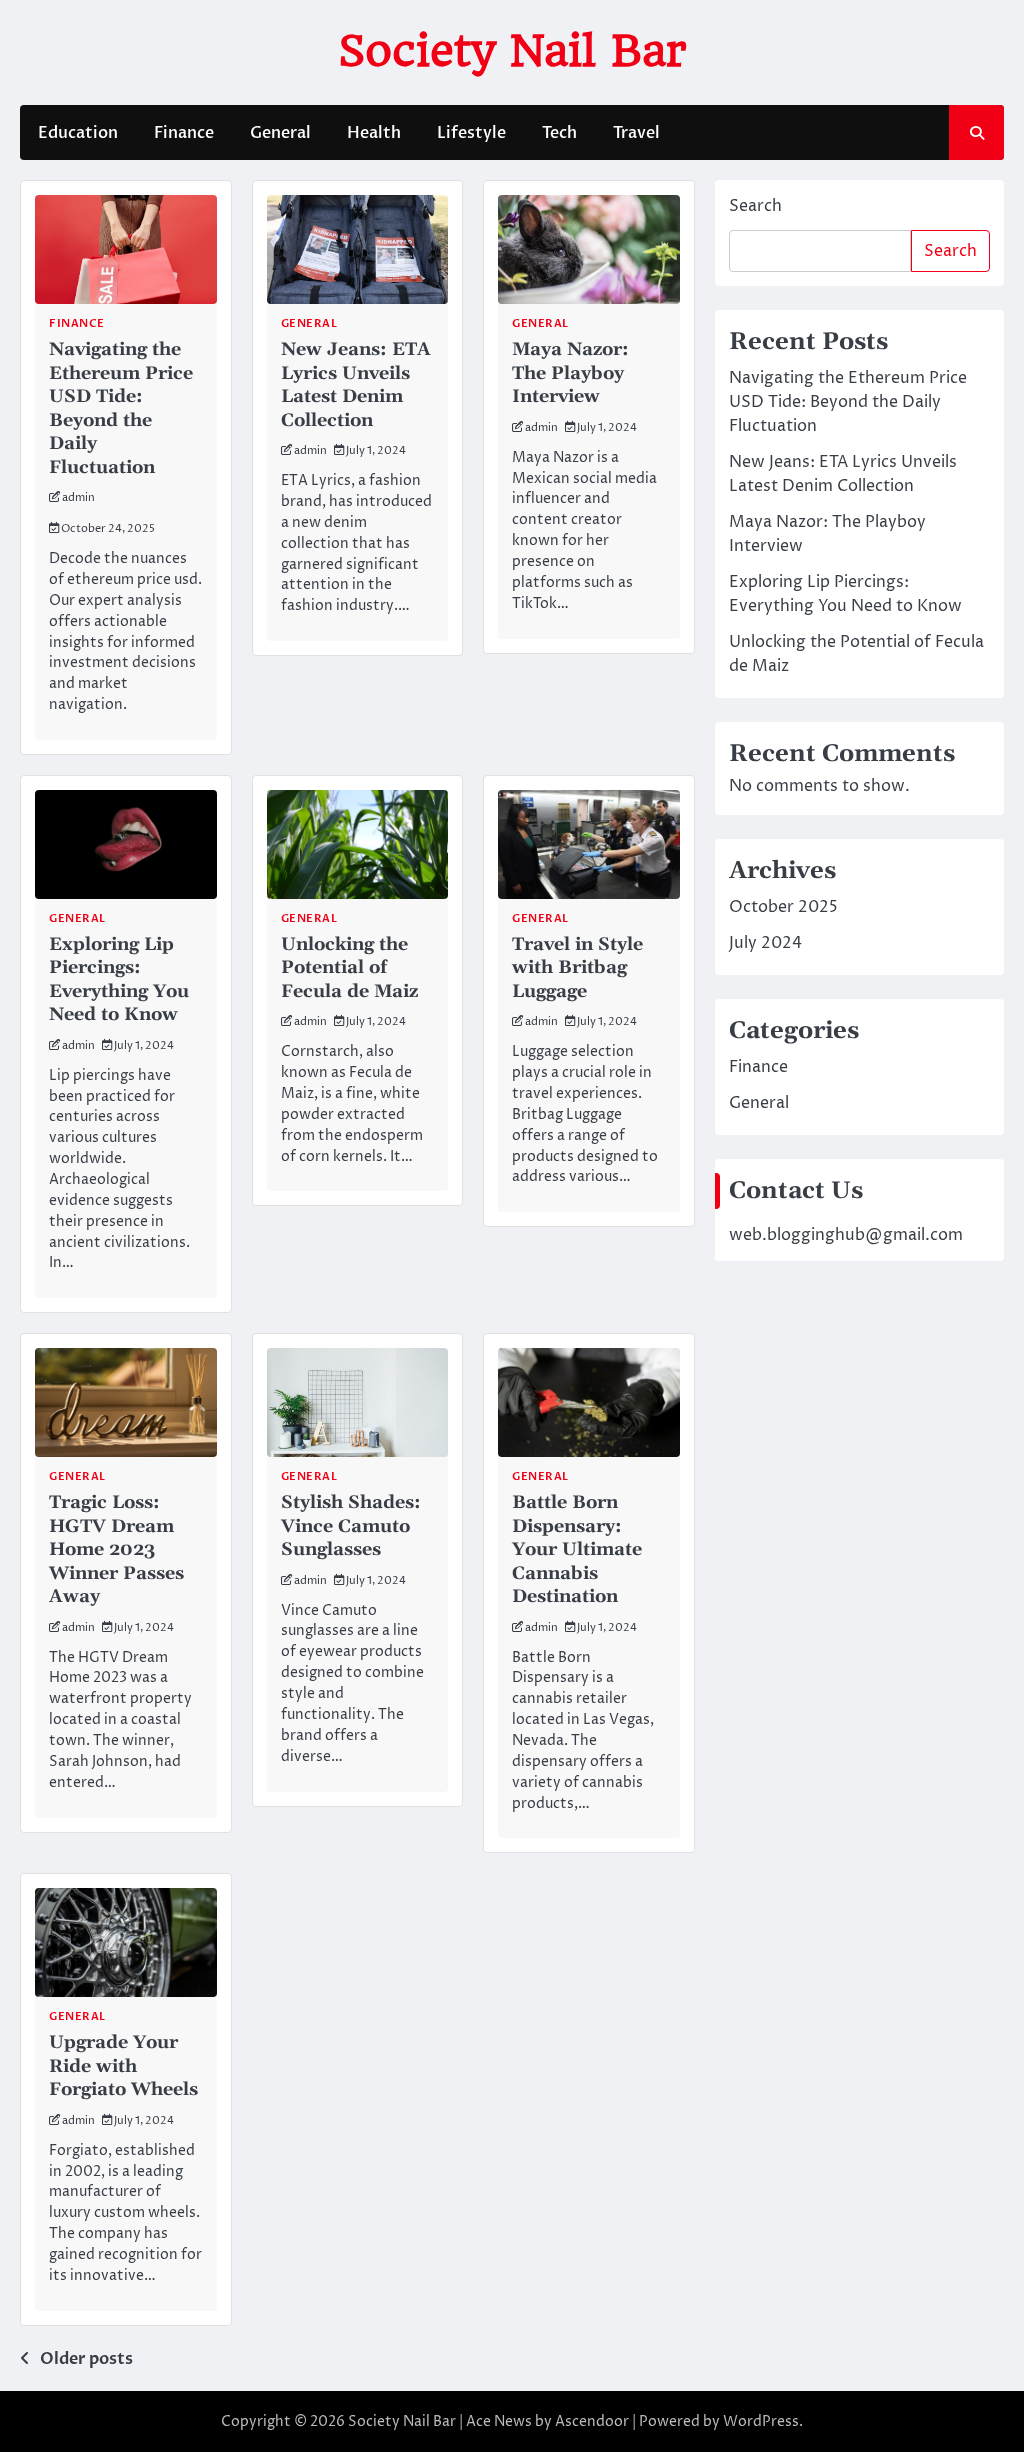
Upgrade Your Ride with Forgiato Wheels (123, 2066)
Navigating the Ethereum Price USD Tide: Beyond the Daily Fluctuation (121, 408)
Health (374, 133)
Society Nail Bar (512, 50)
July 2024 (765, 943)
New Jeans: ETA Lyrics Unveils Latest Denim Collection (356, 384)
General (280, 133)
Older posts (86, 2359)
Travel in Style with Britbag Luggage (577, 968)
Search (755, 206)
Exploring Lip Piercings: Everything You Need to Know (119, 979)
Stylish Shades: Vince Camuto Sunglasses (351, 1526)
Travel (636, 133)
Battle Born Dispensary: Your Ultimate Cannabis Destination (577, 1549)
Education (78, 133)
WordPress (761, 2421)
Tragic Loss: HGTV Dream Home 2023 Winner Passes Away (116, 1549)
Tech (559, 133)
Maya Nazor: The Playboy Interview (570, 373)
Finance (184, 133)
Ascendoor (592, 2421)
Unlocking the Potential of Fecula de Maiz (349, 968)
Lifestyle (471, 133)
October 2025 (783, 907)
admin (78, 497)
